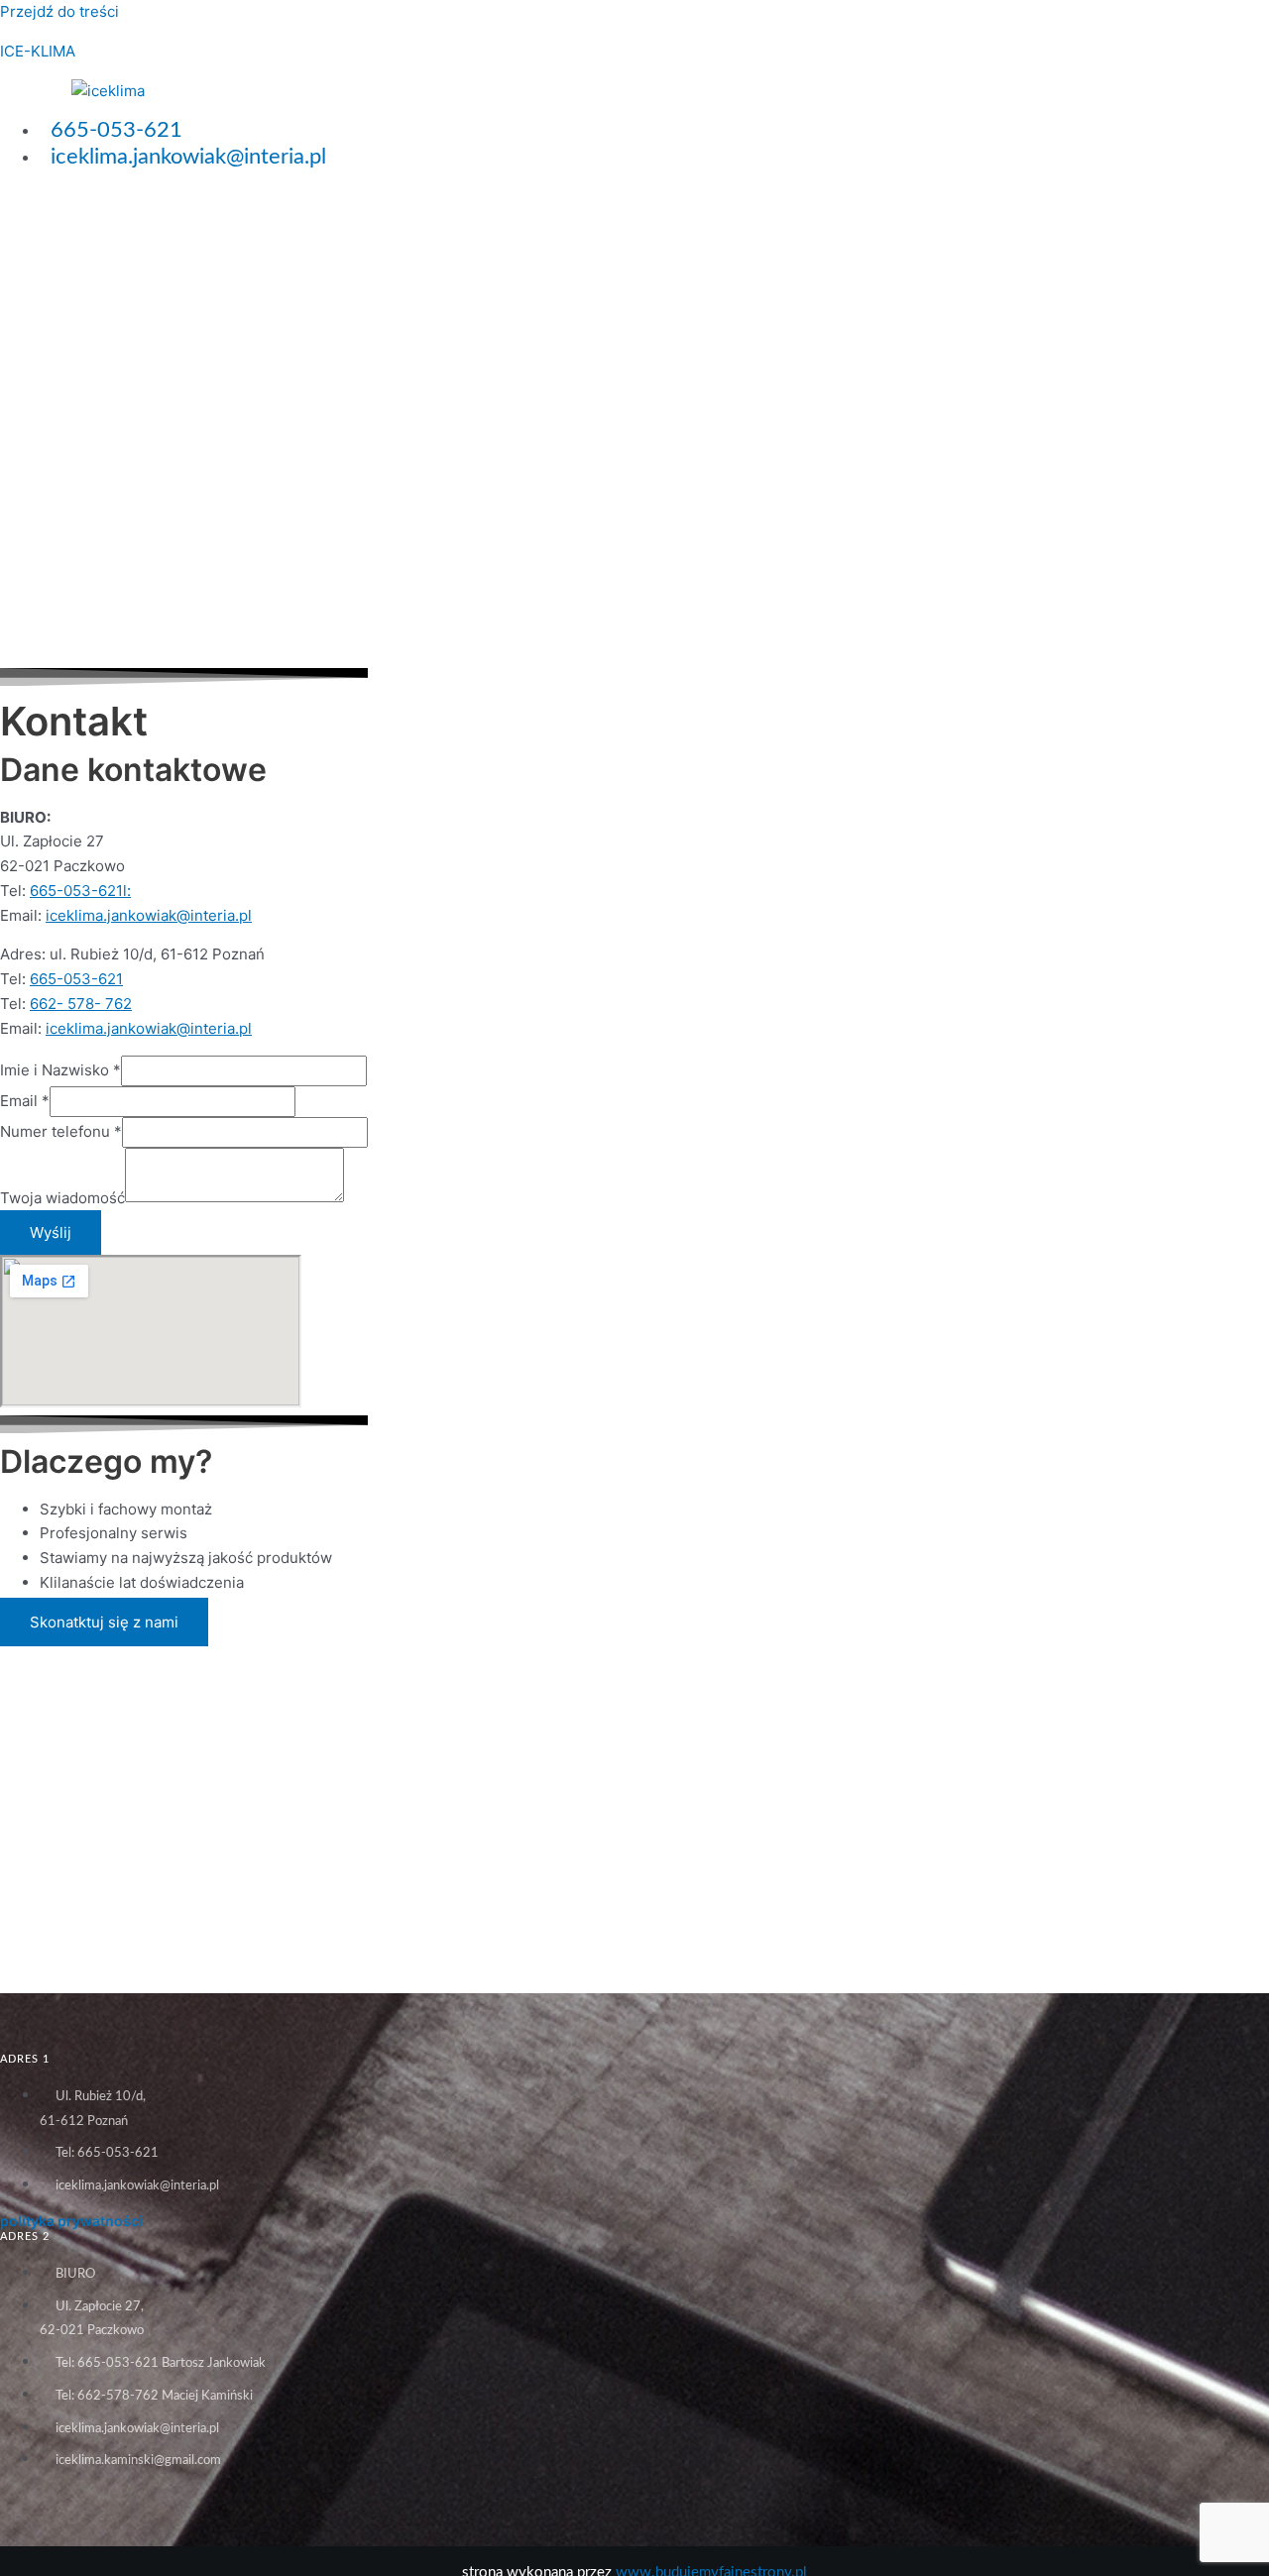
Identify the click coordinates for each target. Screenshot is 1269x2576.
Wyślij (51, 1232)
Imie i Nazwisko (60, 1070)
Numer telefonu (61, 1131)
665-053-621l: (80, 891)
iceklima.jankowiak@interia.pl (149, 915)
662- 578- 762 (81, 1004)
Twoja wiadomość (62, 1197)
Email (25, 1101)
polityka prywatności (71, 2221)
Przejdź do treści (59, 11)
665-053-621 (76, 979)
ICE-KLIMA (38, 51)
